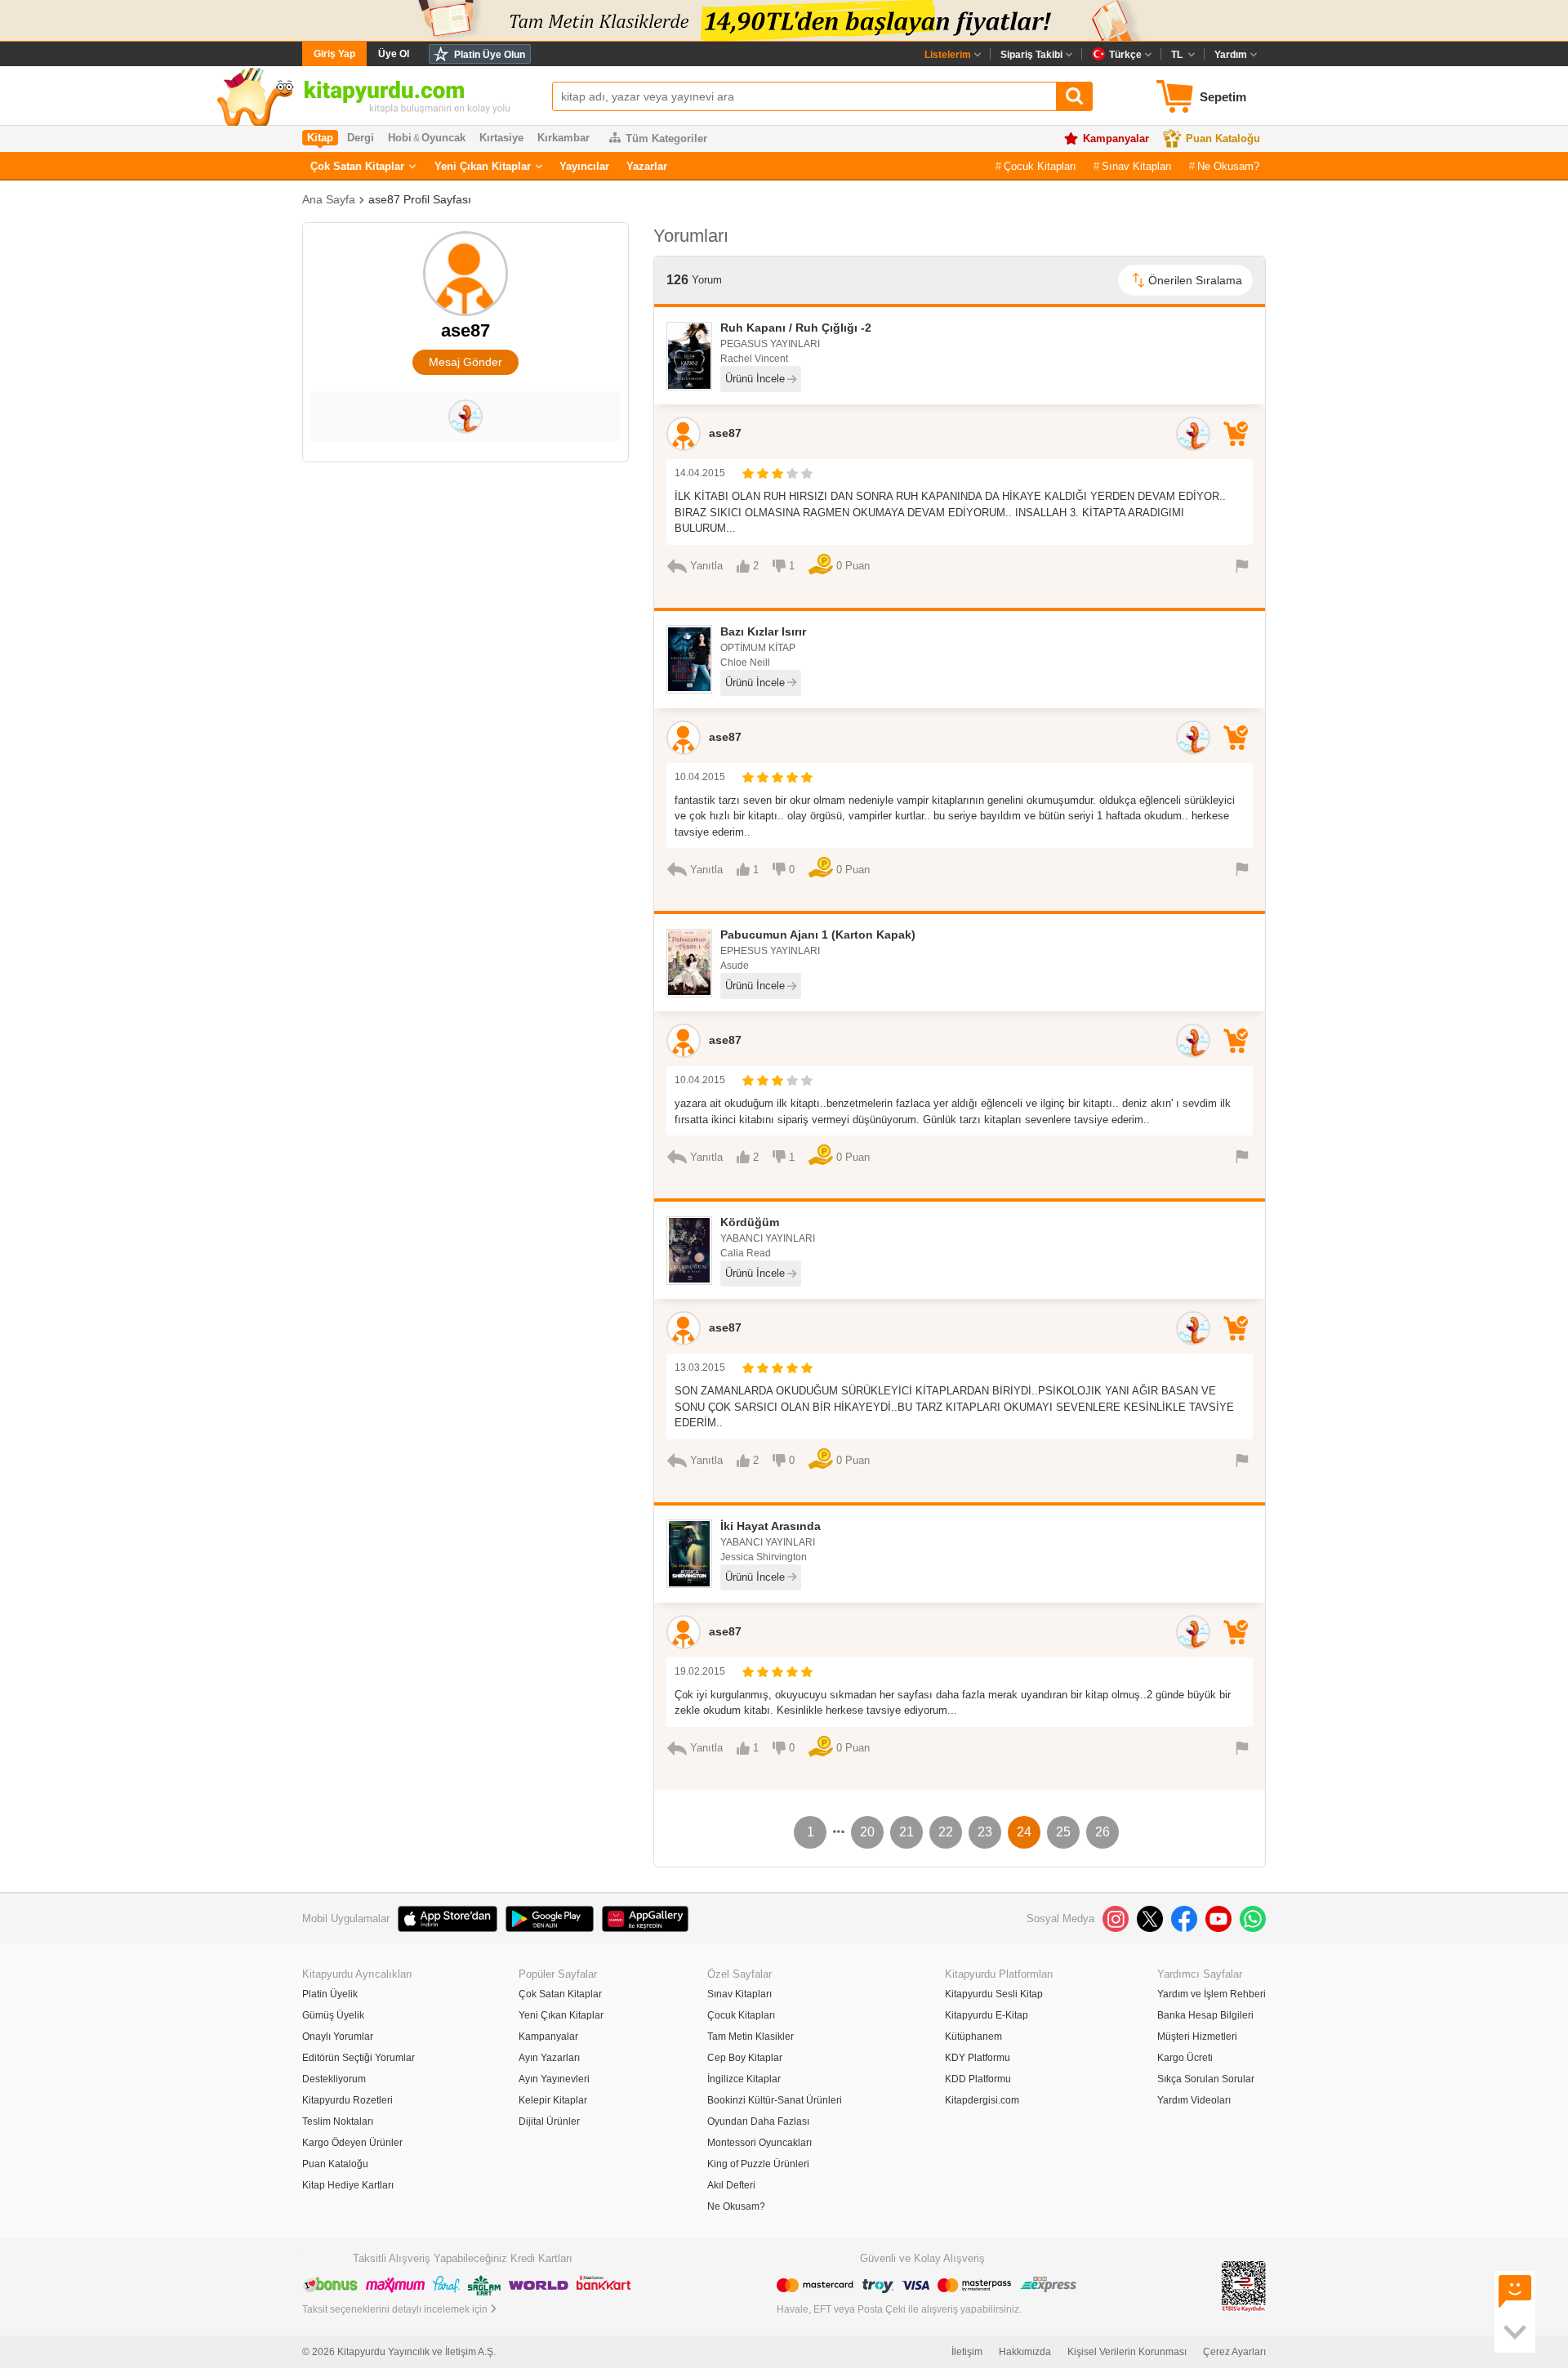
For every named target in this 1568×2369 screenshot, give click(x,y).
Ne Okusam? (1228, 166)
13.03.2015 (700, 1367)
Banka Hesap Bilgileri (1205, 2015)
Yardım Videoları (1194, 2100)
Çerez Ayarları (1234, 2352)
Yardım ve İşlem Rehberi (1212, 1994)
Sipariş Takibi (1031, 55)
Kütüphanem (973, 2037)
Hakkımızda (1025, 2352)
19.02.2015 (700, 1671)
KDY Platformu (978, 2058)
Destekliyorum (334, 2079)
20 (867, 1832)
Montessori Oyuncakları (759, 2143)
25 (1063, 1832)
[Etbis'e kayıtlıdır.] (1244, 2286)
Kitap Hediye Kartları (348, 2185)
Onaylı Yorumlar (338, 2037)
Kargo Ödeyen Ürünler (352, 2143)
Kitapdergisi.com (982, 2100)
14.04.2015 (700, 473)
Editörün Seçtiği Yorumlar (359, 2058)
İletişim (967, 2352)
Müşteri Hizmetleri (1197, 2037)
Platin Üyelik (330, 1994)
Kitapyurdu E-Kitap (987, 2015)
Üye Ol (394, 54)
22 (946, 1832)
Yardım (1231, 55)
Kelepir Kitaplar (553, 2100)
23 (985, 1832)
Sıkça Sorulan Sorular (1206, 2079)
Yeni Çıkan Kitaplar (483, 166)
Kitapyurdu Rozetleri (347, 2100)
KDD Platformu (978, 2079)
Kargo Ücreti (1185, 2058)
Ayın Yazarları (549, 2058)
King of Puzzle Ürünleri (758, 2164)
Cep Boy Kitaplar (745, 2058)
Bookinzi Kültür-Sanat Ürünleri (775, 2100)
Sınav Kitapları (1137, 166)
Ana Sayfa (329, 199)
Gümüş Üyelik (333, 2015)
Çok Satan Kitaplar (357, 166)
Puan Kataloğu (1223, 138)
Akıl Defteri (731, 2185)
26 (1102, 1832)
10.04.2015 (700, 777)
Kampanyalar (1116, 138)
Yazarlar (647, 166)
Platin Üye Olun (490, 55)
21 (906, 1832)
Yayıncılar (584, 166)
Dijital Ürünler (549, 2121)
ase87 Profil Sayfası (420, 199)
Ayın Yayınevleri (554, 2079)
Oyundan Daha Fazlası (758, 2121)
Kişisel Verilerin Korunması (1127, 2352)
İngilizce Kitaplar (744, 2079)
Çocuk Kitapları (1040, 166)
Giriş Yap (334, 54)
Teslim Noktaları (338, 2121)
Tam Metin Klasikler (751, 2037)
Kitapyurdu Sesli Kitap (994, 1994)
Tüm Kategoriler (666, 138)
